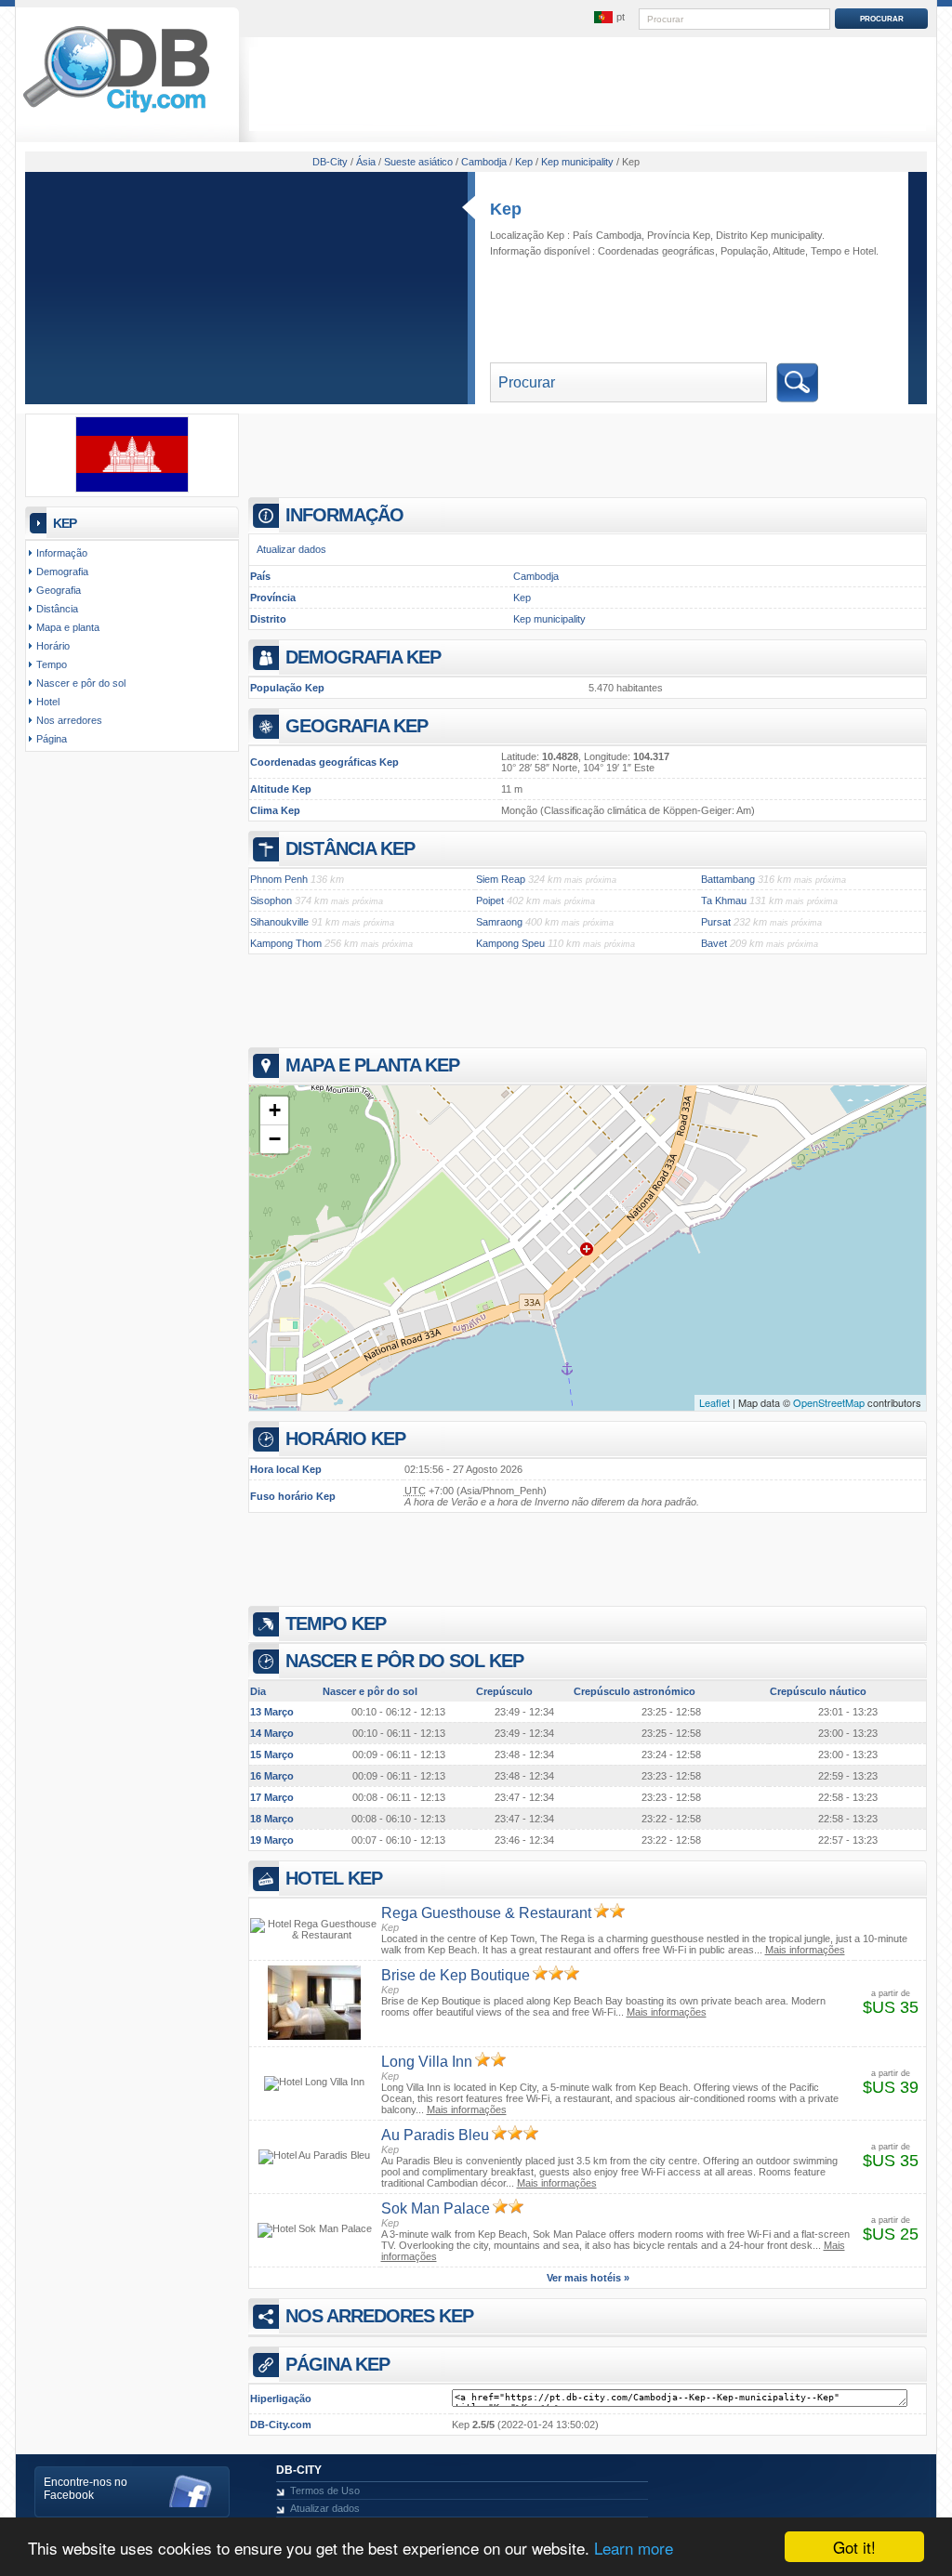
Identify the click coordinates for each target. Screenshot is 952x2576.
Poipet (490, 900)
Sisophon (271, 900)
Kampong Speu (510, 943)
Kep (506, 209)
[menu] (609, 18)
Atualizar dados (291, 549)
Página (52, 739)
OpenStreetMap (829, 1402)
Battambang (728, 879)
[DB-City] (116, 112)
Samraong (499, 922)
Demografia (62, 572)
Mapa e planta (68, 627)
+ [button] (275, 1110)
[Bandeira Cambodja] (132, 489)
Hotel (864, 251)
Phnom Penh (279, 879)
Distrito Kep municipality (769, 235)
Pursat (716, 922)
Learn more (634, 2548)
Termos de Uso (325, 2491)
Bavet (714, 943)
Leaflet (714, 1402)
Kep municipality (549, 619)
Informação (62, 553)
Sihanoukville (279, 922)
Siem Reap (501, 879)
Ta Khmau (724, 900)
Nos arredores (69, 720)
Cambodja (536, 576)
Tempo (826, 251)
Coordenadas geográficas (656, 251)
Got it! (854, 2547)
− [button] (275, 1139)
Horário (53, 646)
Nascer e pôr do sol (81, 683)
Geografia (59, 590)
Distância (57, 609)
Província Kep (679, 235)
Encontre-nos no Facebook (86, 2489)
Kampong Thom (286, 943)
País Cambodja (607, 235)
